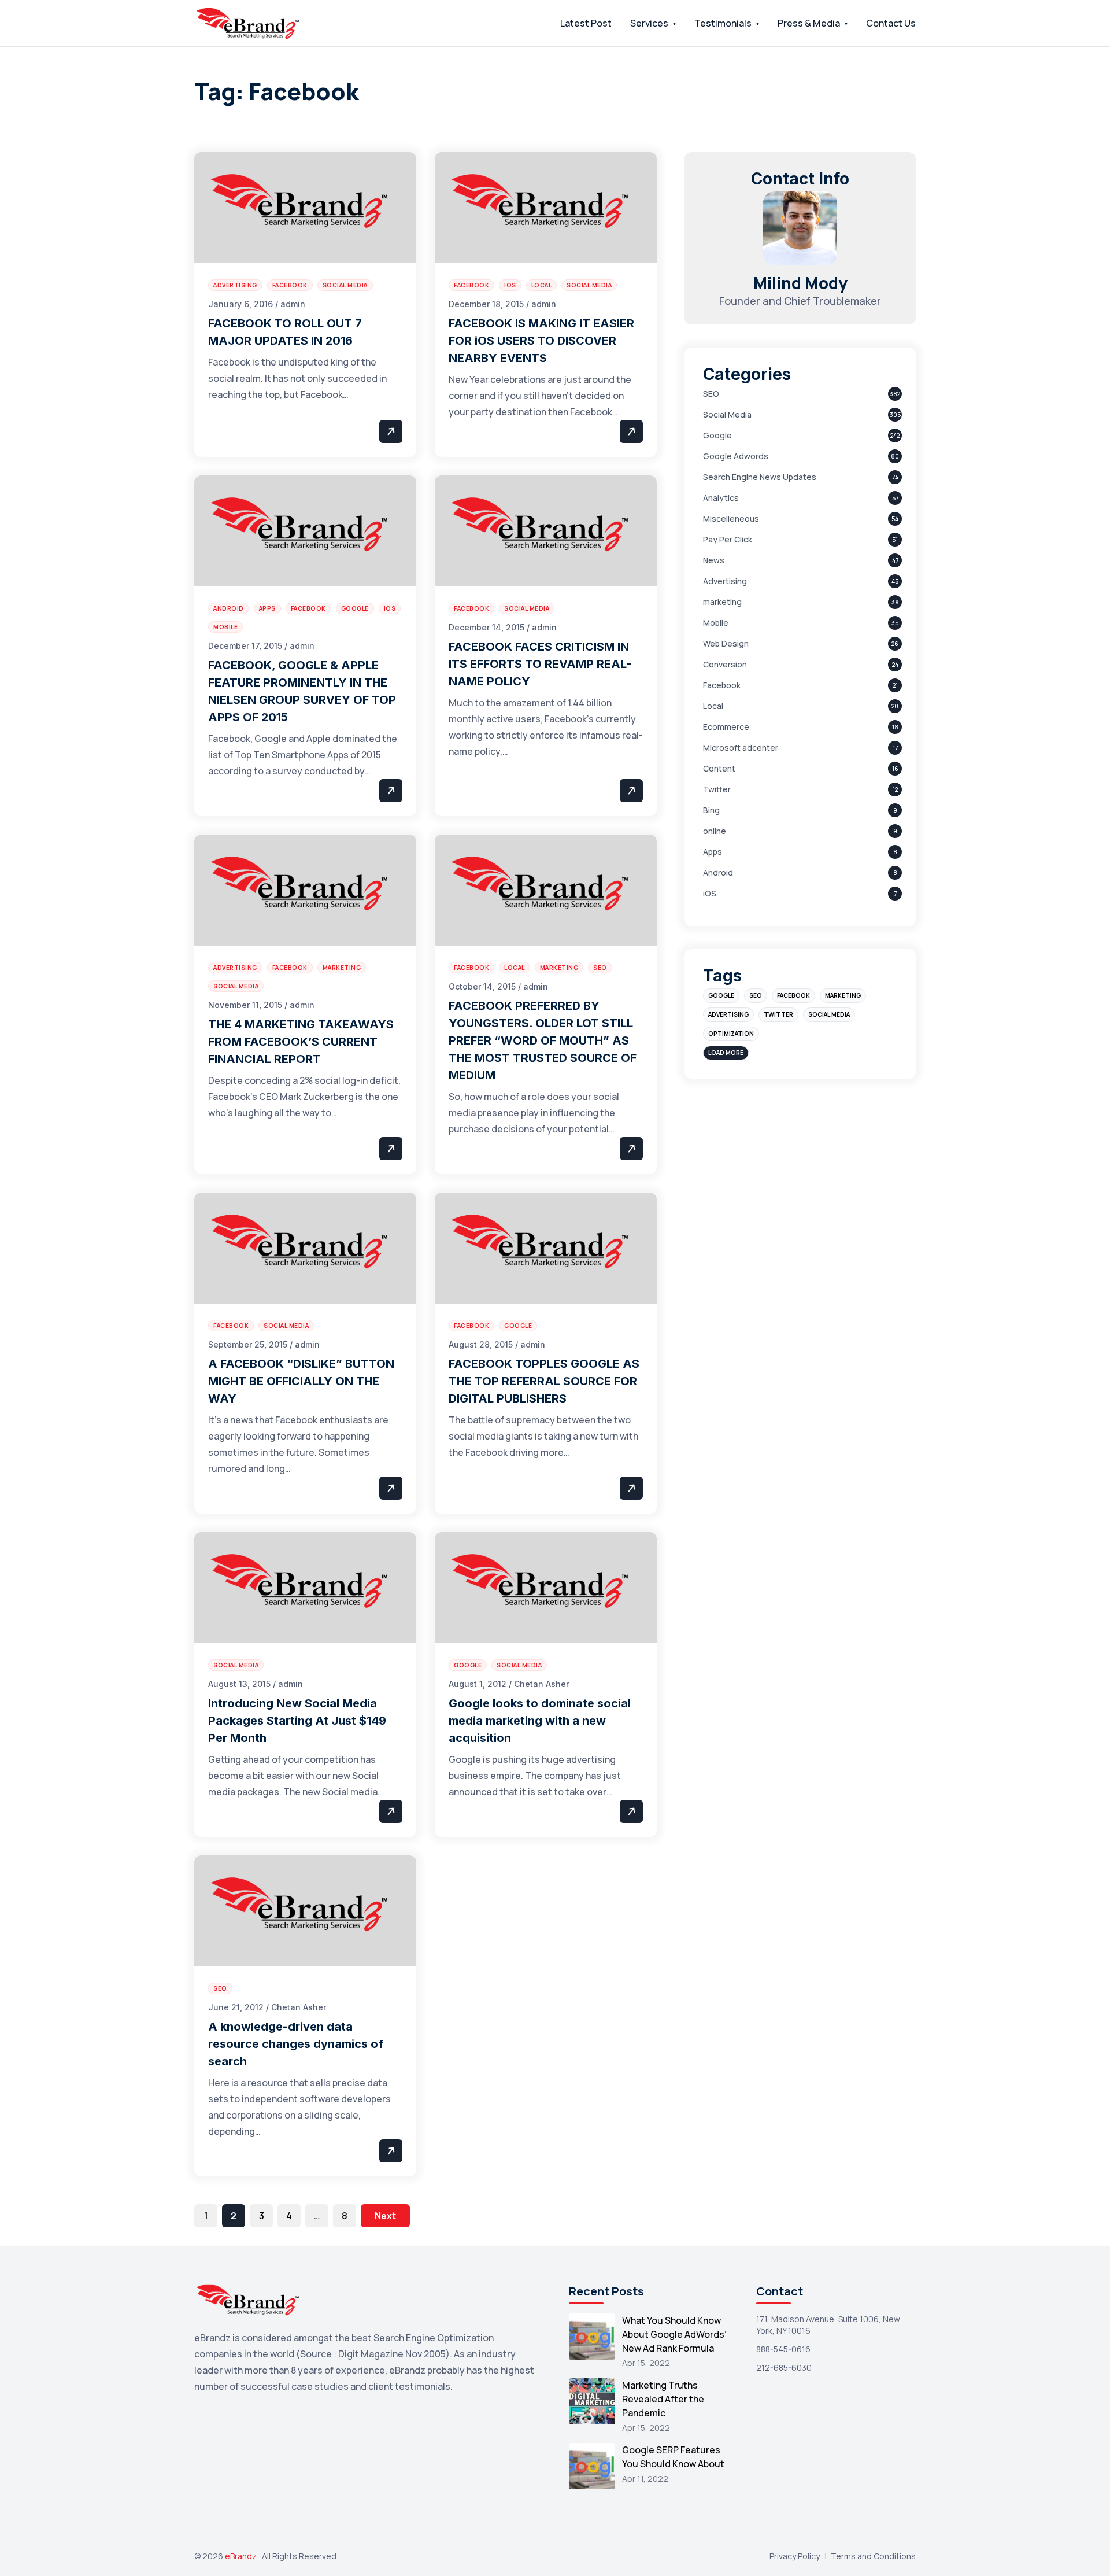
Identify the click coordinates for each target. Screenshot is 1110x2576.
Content (719, 768)
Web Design (726, 643)
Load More (726, 1053)
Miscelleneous (731, 518)
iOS (710, 893)
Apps (713, 852)
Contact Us (891, 23)
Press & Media (809, 23)
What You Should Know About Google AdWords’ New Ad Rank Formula (674, 2334)
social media (829, 1014)
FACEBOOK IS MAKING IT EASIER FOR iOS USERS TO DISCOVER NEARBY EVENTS (541, 341)
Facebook (722, 685)
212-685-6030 (784, 2368)
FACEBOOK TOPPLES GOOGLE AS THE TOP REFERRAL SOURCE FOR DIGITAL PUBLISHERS (544, 1381)
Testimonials (723, 23)
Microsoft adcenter (741, 748)
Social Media (727, 414)
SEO (711, 394)
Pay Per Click (728, 539)
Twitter (717, 789)
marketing (722, 602)
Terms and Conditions (873, 2556)
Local (713, 706)
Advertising (725, 581)
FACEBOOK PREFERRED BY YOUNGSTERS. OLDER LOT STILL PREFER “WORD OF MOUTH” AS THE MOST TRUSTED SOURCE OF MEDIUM (543, 1040)
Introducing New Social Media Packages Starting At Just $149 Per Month (297, 1721)
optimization (731, 1034)
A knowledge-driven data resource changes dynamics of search (296, 2044)
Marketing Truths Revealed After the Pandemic (663, 2399)
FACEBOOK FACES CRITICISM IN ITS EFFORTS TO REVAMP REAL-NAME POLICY (540, 664)
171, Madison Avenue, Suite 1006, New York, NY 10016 (828, 2325)
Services (649, 23)
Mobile (716, 623)
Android (718, 872)
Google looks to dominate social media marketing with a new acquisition (540, 1721)
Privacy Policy (795, 2556)
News (714, 560)
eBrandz (242, 2556)
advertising (728, 1014)
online (715, 831)
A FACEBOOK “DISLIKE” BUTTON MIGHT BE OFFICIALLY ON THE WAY (301, 1381)
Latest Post (586, 23)
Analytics (721, 498)
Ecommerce (726, 727)
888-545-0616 (783, 2349)
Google (717, 435)
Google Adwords (736, 456)
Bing (711, 810)
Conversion (725, 664)
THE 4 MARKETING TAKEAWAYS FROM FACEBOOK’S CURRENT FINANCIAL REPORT (301, 1042)
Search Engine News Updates (760, 477)
